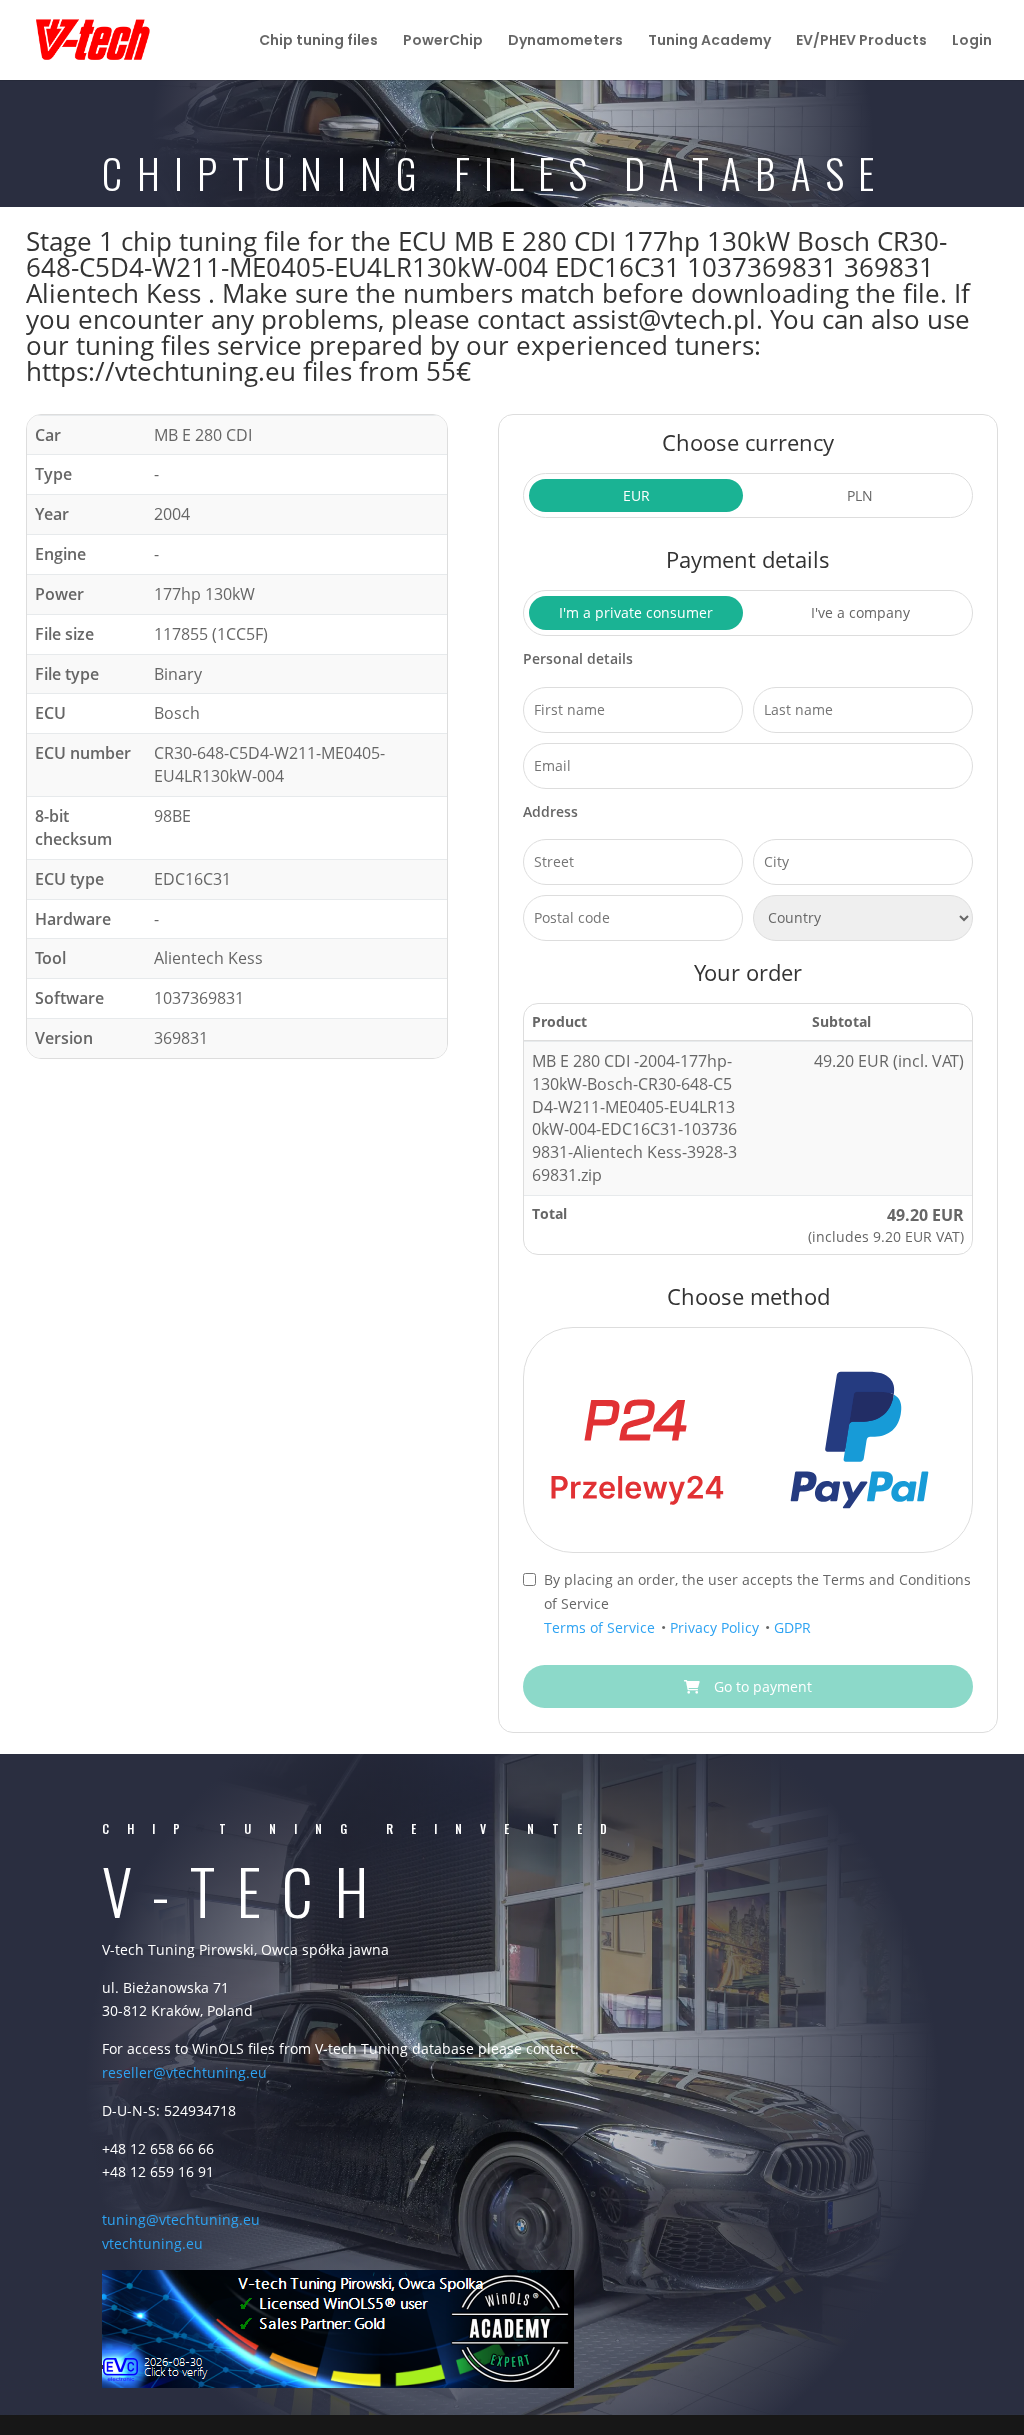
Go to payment (761, 1686)
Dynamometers (565, 41)
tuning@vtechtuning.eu (181, 2219)
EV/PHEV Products (861, 41)
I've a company (860, 612)
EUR (636, 495)
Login (972, 41)
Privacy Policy (716, 1627)
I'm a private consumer (636, 612)
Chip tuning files (318, 41)
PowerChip (443, 41)
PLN (860, 495)
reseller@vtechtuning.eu (184, 2072)
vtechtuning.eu (152, 2243)
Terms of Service (601, 1627)
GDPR (792, 1627)
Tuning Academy (709, 41)
